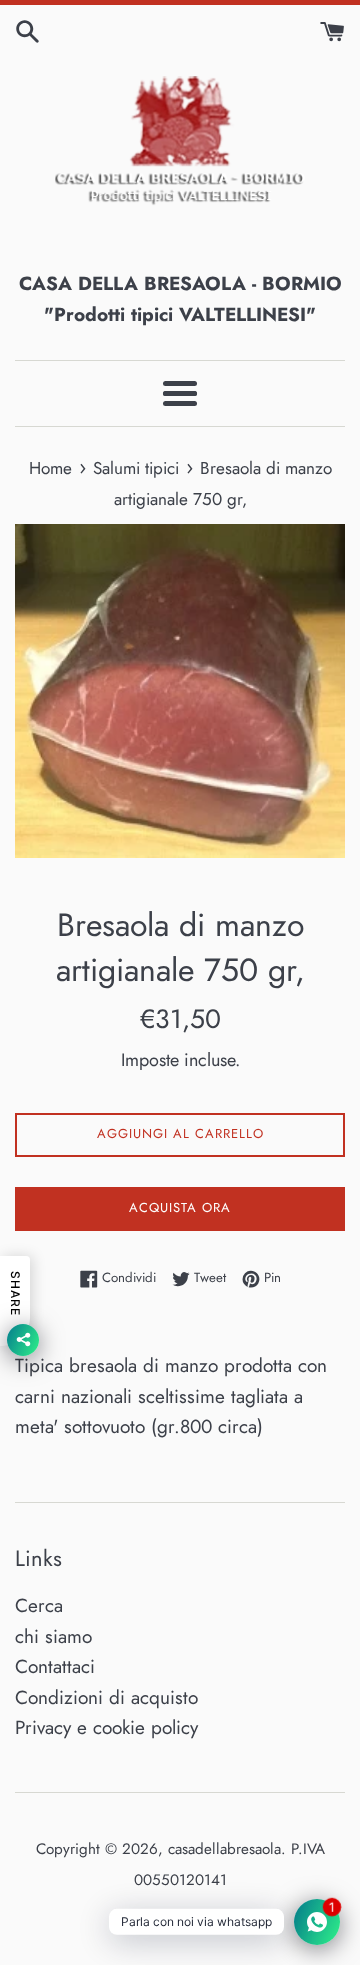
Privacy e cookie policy (106, 1727)
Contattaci (55, 1666)
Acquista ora (180, 1207)
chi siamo (53, 1636)
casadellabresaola (224, 1849)
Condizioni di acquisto (106, 1697)
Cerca (39, 1605)
